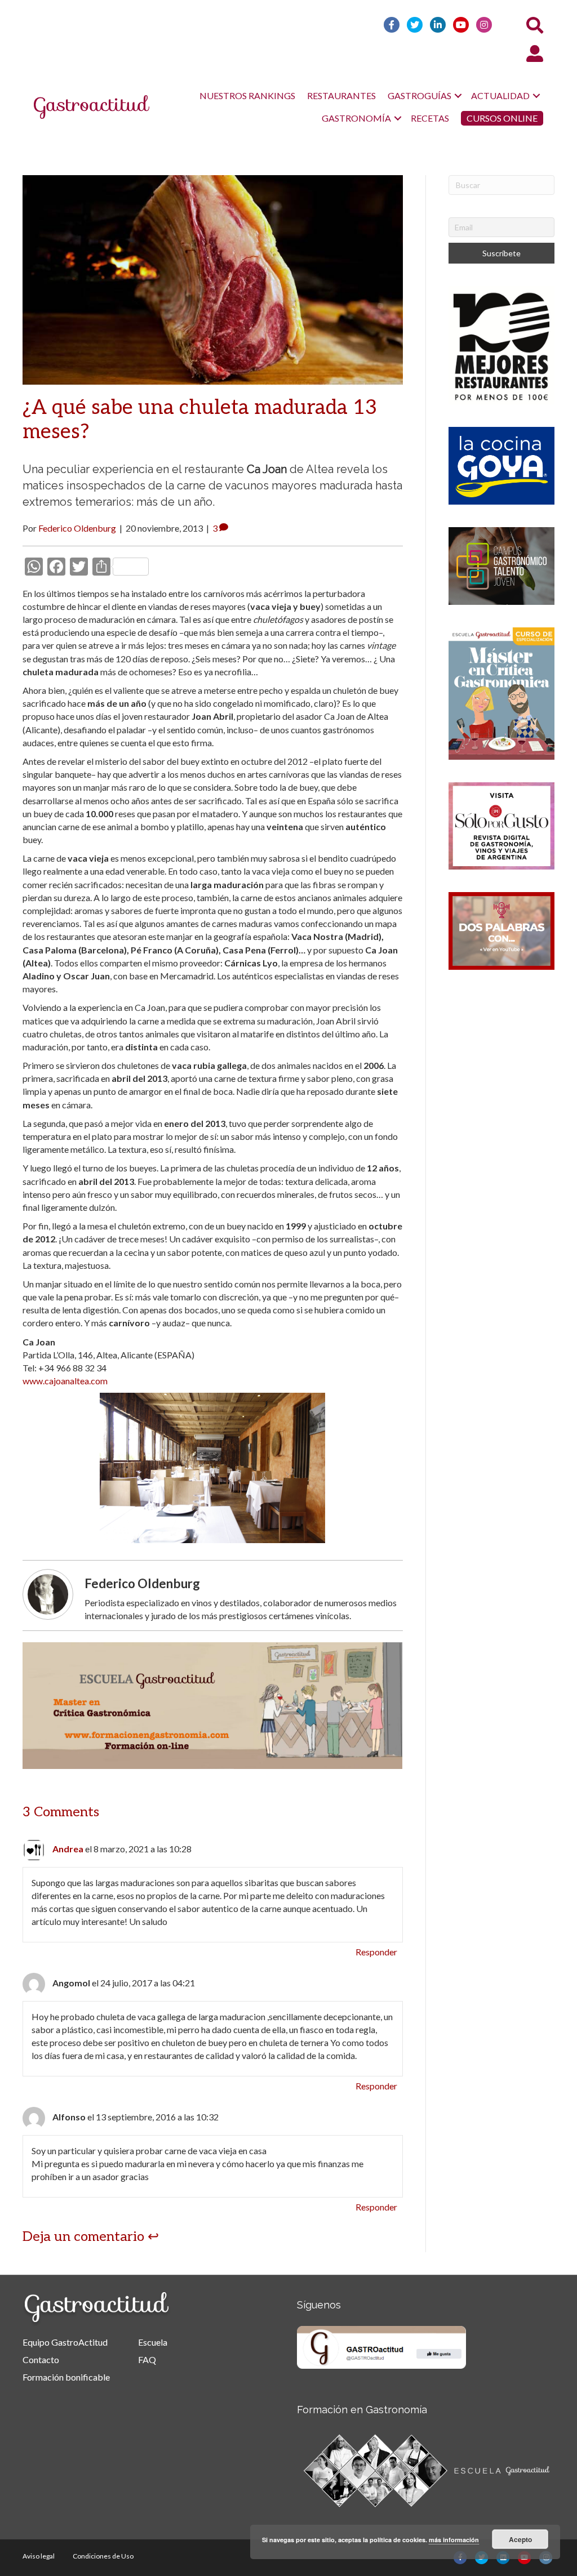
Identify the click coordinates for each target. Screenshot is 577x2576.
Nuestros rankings (247, 95)
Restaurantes (341, 95)
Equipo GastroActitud (65, 2342)
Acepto (520, 2539)
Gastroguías (420, 95)
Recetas (430, 118)
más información (454, 2540)
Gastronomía (356, 118)
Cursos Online (502, 118)
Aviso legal (39, 2556)
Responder (376, 1952)
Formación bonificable (66, 2377)
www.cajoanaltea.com (65, 1381)
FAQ (147, 2359)
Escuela (153, 2342)
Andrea (68, 1849)
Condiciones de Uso (103, 2556)
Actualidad (500, 95)
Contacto (41, 2359)
